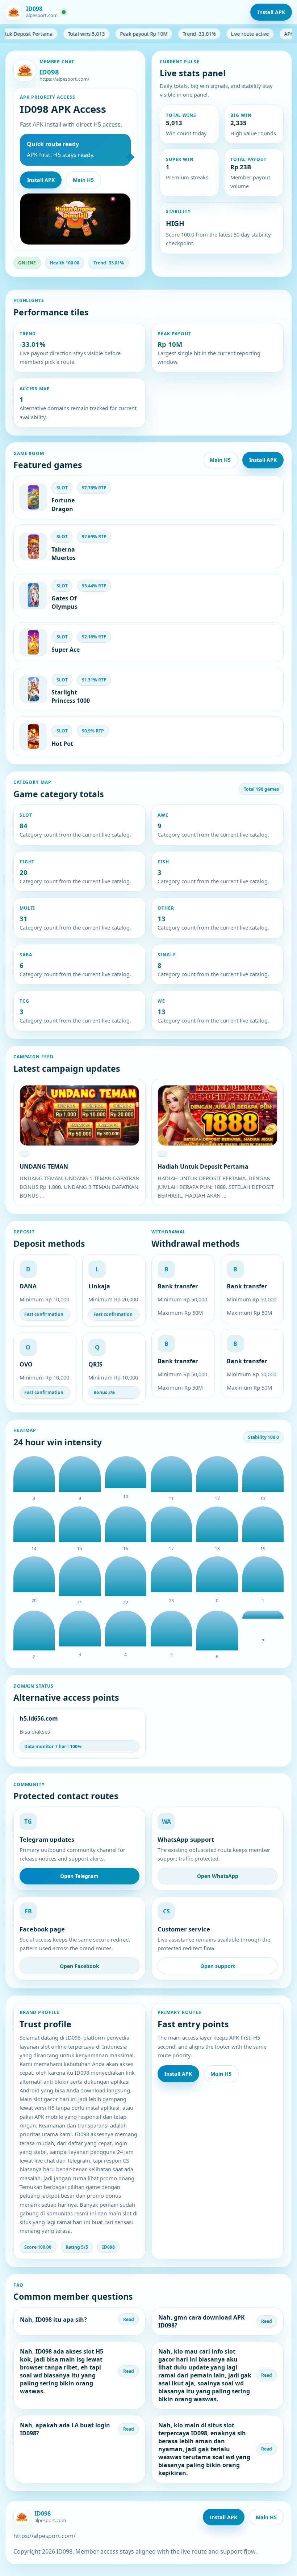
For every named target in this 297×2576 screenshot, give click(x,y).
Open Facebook (80, 1966)
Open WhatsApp (218, 1876)
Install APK (271, 12)
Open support (218, 1966)
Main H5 (83, 180)
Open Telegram (79, 1876)
